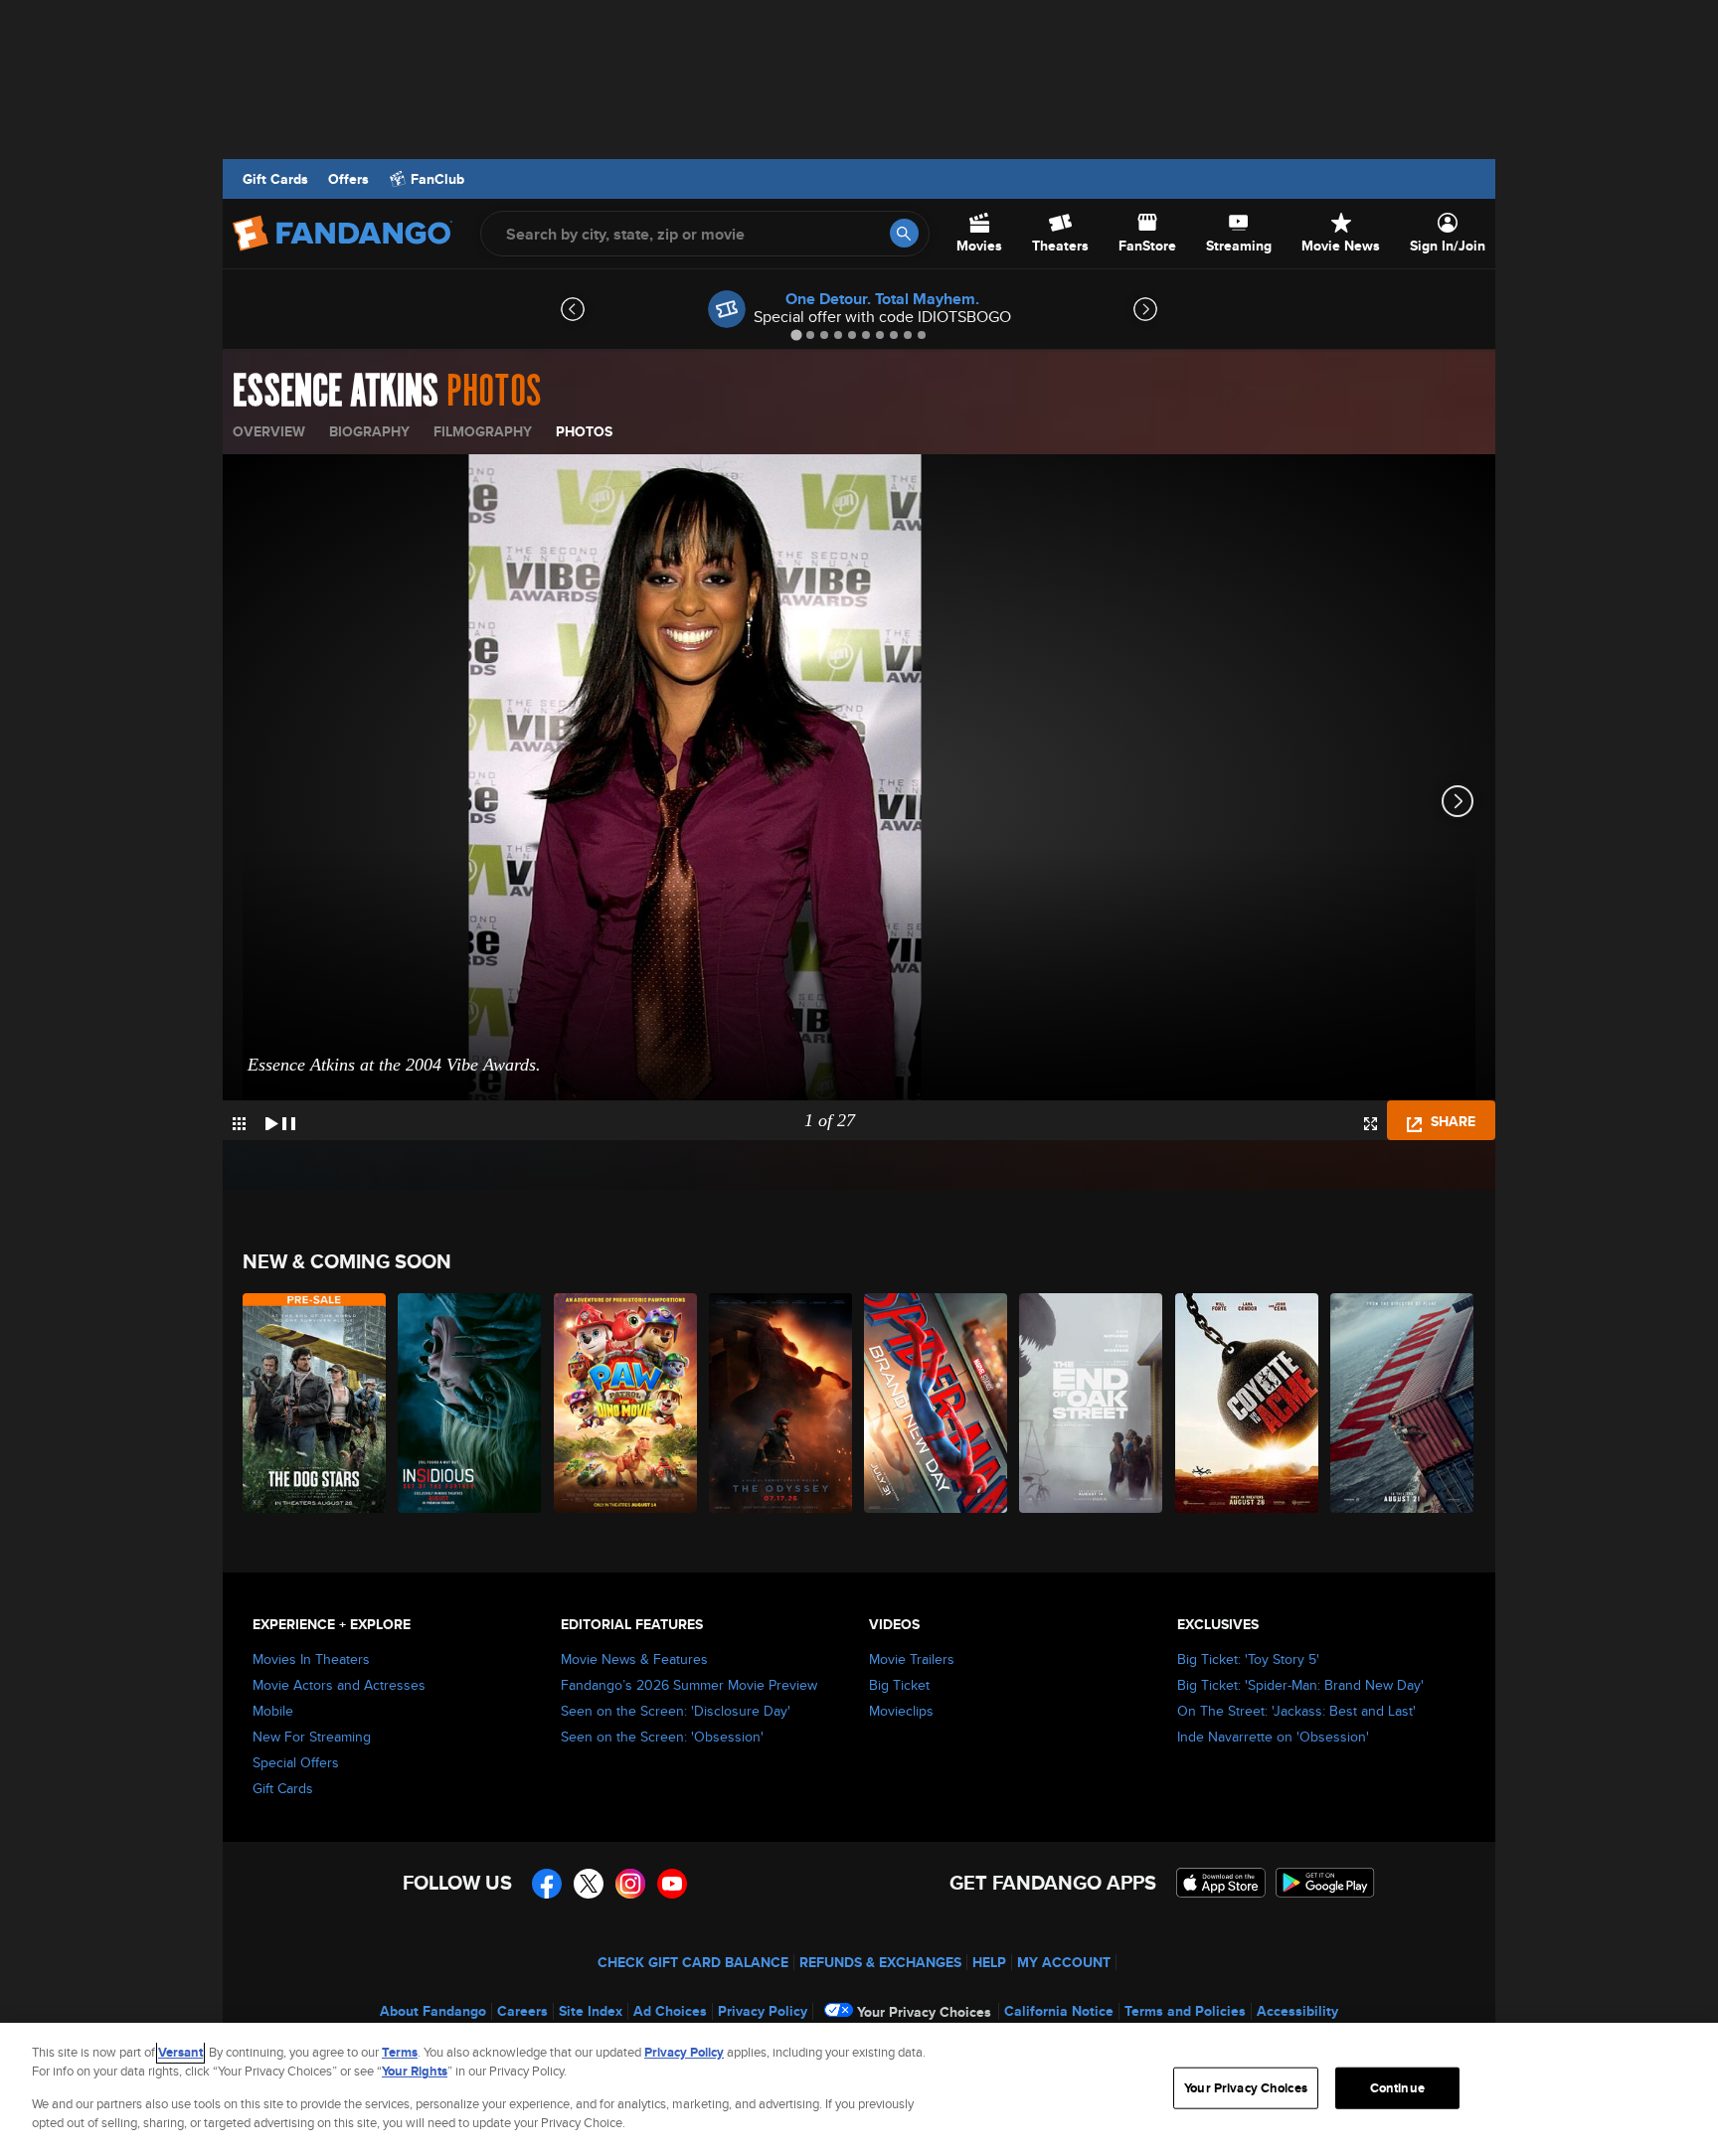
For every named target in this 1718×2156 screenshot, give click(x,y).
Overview (269, 431)
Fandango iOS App (1221, 1883)
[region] (859, 2089)
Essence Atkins (336, 392)
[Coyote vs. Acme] (1248, 1403)
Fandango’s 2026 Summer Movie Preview (689, 1685)
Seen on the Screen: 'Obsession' (662, 1737)
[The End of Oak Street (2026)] (1092, 1403)
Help (989, 1962)
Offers (348, 179)
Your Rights (415, 2071)
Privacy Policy (763, 2011)
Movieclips (901, 1711)
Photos (584, 431)
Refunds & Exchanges (880, 1962)
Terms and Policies (1185, 2011)
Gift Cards (275, 179)
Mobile (273, 1711)
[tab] (796, 334)
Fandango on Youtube (672, 1884)
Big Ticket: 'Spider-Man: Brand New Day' (1300, 1685)
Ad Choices (670, 2011)
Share (1451, 1121)
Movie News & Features (634, 1659)
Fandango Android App (1325, 1883)
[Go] (904, 233)
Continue (1397, 2088)
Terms (400, 2052)
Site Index (591, 2011)
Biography (369, 431)
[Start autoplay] (280, 1120)
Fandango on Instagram (630, 1884)
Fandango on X (589, 1884)
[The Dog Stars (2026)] (315, 1403)
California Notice (1059, 2011)
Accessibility (1297, 2011)
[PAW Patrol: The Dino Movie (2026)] (626, 1403)
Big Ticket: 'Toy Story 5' (1248, 1659)
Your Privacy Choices (924, 2012)
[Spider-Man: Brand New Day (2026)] (937, 1403)
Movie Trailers (912, 1659)
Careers (522, 2011)
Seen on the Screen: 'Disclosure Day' (676, 1711)
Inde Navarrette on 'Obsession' (1273, 1737)
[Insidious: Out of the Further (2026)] (470, 1403)
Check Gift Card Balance (693, 1962)
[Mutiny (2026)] (1403, 1403)
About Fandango (433, 2011)
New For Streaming (312, 1737)
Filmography (483, 431)
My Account (1064, 1962)
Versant (180, 2052)
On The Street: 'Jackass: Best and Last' (1296, 1711)
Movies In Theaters (311, 1659)
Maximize (1371, 1124)
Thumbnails (239, 1124)
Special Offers (296, 1762)
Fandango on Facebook (547, 1884)
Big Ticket (899, 1685)
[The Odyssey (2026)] (781, 1403)
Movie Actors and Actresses (339, 1685)
